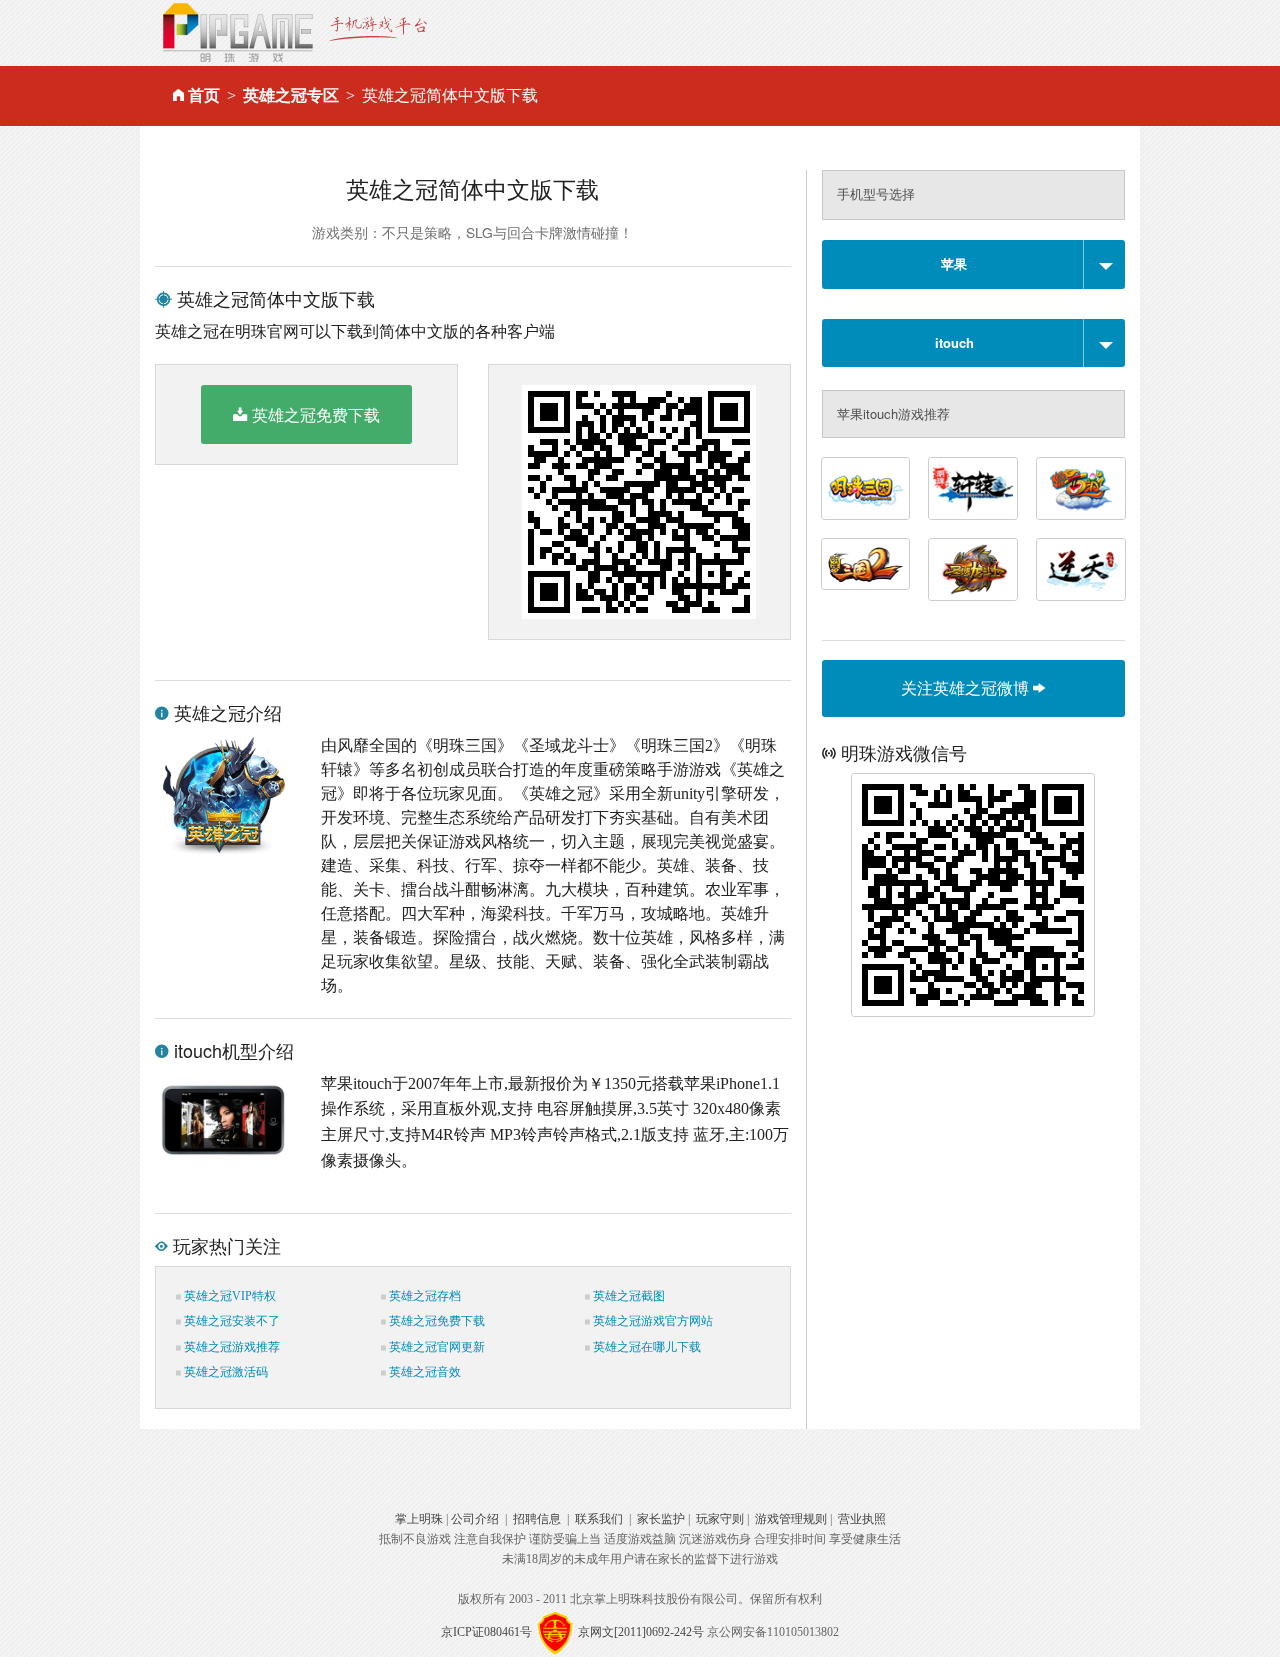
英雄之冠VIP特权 (228, 1296)
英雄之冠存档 (423, 1296)
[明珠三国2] (866, 564)
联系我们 (599, 1519)
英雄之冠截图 (627, 1296)
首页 (204, 95)
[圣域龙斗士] (973, 569)
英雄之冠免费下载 (316, 414)
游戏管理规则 (791, 1519)
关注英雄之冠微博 (967, 687)
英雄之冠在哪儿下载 (645, 1347)
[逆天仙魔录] (1081, 569)
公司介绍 (475, 1519)
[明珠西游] (1081, 488)
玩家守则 (720, 1519)
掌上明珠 (419, 1519)
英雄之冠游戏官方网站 (651, 1321)
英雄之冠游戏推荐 (230, 1347)
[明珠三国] (866, 488)
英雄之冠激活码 (224, 1372)
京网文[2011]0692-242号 (641, 1632)
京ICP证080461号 (486, 1632)
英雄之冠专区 (291, 95)
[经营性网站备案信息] (555, 1632)
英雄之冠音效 (423, 1372)
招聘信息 (537, 1519)
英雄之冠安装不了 (230, 1321)
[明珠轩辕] (973, 488)
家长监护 (661, 1519)
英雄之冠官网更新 (435, 1347)
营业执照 (862, 1519)
